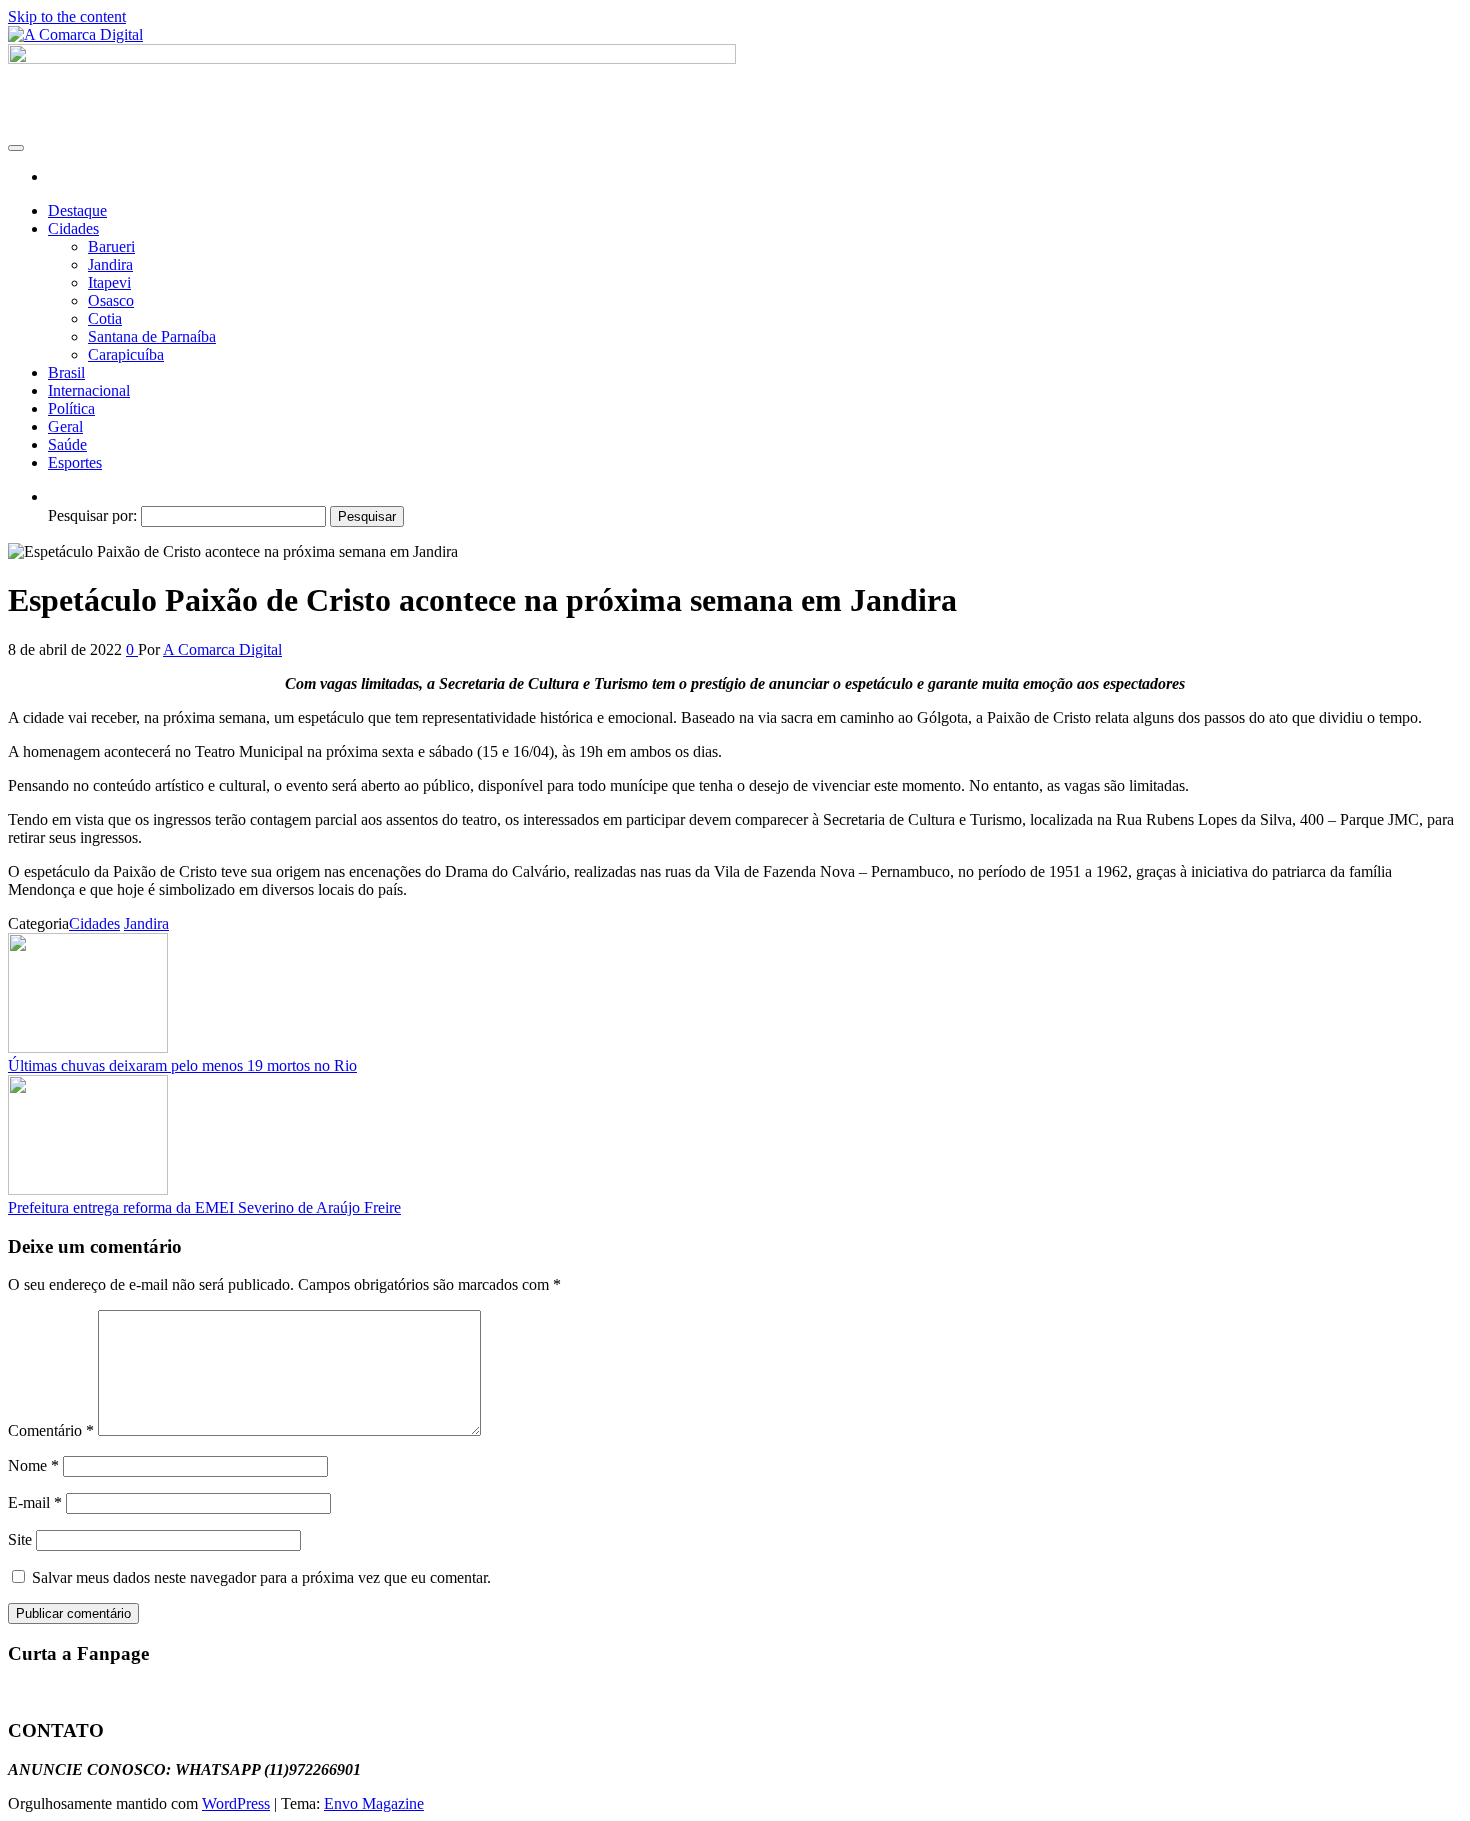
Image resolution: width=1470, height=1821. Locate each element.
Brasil (66, 372)
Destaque (77, 210)
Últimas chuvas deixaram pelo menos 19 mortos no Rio (182, 1065)
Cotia (105, 318)
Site (20, 1539)
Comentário (51, 1430)
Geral (65, 426)
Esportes (75, 462)
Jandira (110, 264)
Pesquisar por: (92, 515)
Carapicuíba (126, 354)
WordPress (236, 1803)
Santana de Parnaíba (152, 336)
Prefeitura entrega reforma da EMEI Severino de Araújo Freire (204, 1207)
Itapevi (109, 282)
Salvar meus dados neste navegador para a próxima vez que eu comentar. (261, 1577)
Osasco (111, 300)
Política (71, 408)
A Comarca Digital (222, 649)
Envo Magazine (374, 1803)
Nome (33, 1465)
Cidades (73, 228)
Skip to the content (67, 16)
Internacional (89, 390)
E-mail (35, 1502)
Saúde (67, 444)
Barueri (111, 246)
